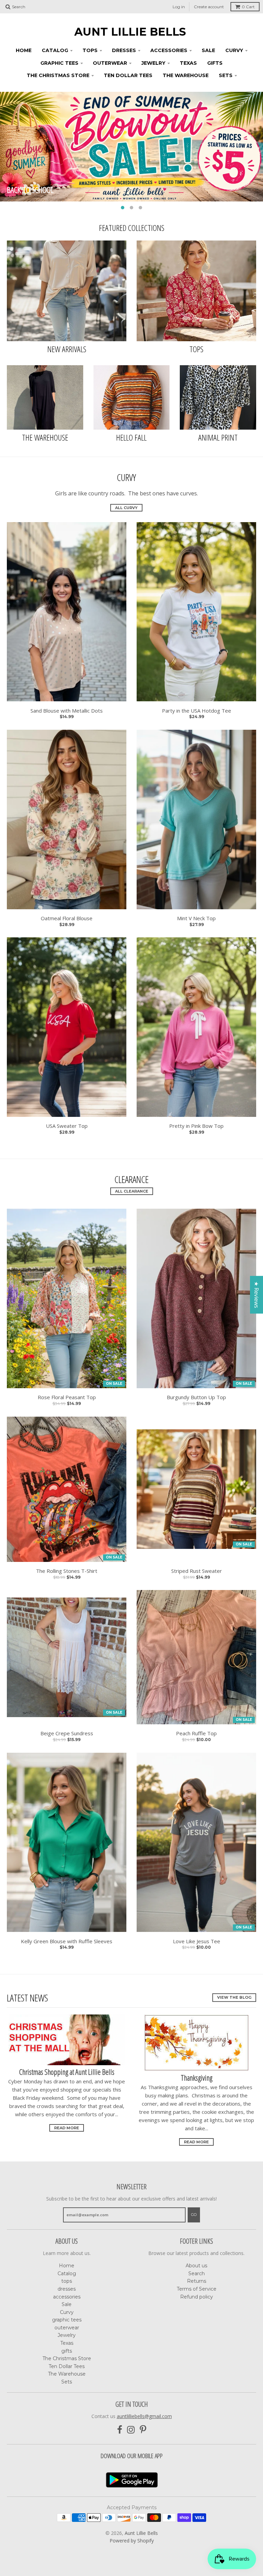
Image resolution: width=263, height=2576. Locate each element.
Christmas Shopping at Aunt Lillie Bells (67, 2072)
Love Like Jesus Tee (197, 1941)
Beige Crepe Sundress (67, 1733)
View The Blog (234, 1997)
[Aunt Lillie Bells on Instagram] (131, 2430)
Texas (188, 63)
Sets (226, 75)
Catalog (55, 50)
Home (24, 50)
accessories (169, 50)
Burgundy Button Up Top (196, 1397)
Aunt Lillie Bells (130, 32)
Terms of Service (197, 2289)
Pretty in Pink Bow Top (196, 1126)
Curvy (234, 50)
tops (90, 50)
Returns (197, 2281)
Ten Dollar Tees (128, 75)
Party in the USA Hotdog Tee (197, 711)
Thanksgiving (197, 2078)
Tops (196, 349)
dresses (124, 50)
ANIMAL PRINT (218, 437)
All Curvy (126, 508)
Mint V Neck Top (196, 918)
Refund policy (197, 2297)
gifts (215, 63)
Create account (209, 7)
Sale (208, 50)
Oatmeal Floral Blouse (67, 918)
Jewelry (153, 63)
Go (194, 2215)
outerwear (110, 63)
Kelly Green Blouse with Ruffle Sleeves (67, 1941)
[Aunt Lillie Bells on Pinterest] (143, 2430)
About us (196, 2266)
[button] (132, 2512)
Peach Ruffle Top (196, 1733)
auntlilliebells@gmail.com (144, 2416)
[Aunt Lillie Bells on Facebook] (120, 2430)
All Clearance (132, 1191)
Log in (179, 7)
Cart (248, 7)
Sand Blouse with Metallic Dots (67, 711)
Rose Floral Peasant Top (67, 1397)
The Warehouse (186, 75)
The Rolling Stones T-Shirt (67, 1571)
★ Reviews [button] (256, 1295)
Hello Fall (131, 437)
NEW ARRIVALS (67, 349)
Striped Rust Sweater (197, 1571)
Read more (67, 2128)
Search (197, 2273)
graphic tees (59, 63)
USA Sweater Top (67, 1126)
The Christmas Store (58, 75)
